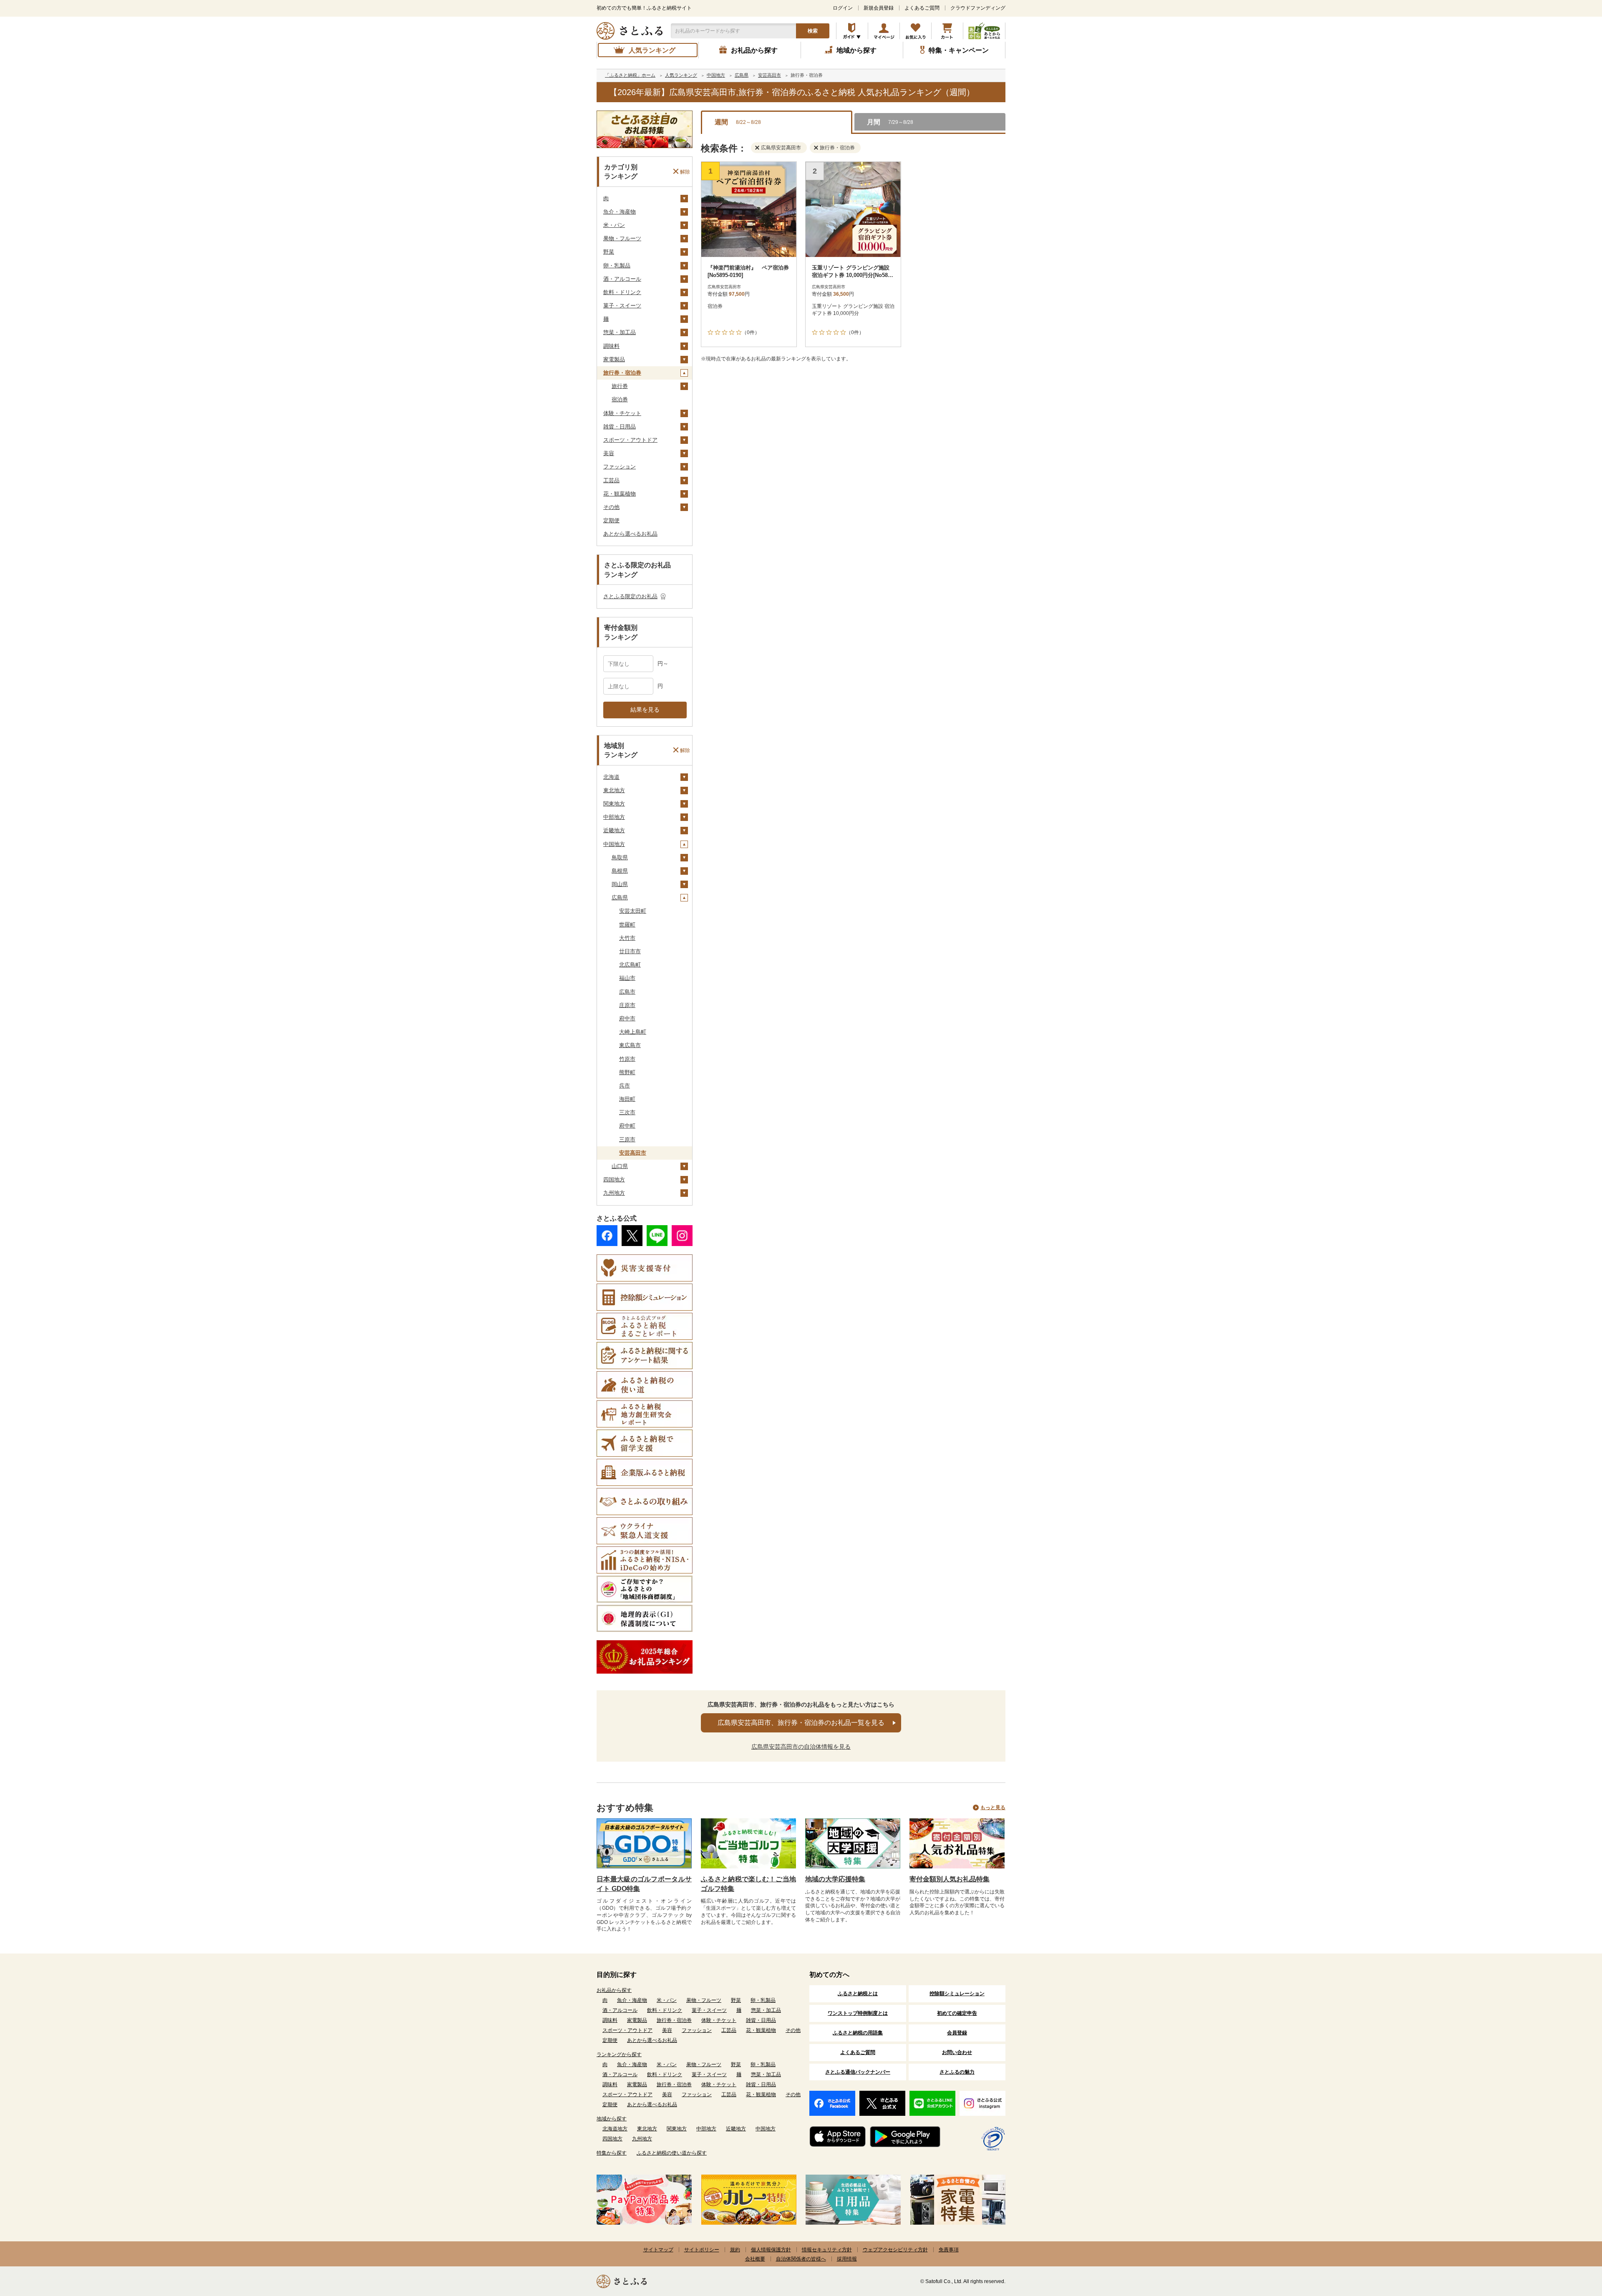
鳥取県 (620, 857)
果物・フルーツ (622, 238)
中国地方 (614, 844)
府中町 (627, 1126)
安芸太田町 (633, 911)
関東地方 (614, 804)
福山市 (627, 978)
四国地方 (614, 1179)
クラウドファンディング (978, 8)
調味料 (611, 346)
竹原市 (627, 1059)
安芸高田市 (633, 1153)
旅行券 (620, 386)
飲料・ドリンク (622, 292)
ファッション (620, 467)
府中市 (627, 1018)
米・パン (614, 225)
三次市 (627, 1112)
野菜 (609, 252)
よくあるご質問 (922, 8)
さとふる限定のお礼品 (630, 596)
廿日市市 (630, 951)
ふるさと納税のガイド (852, 31)
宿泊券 (620, 399)
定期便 (611, 520)
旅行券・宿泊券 (622, 373)
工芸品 (611, 480)
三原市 (627, 1139)
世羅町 (627, 925)
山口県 (620, 1166)
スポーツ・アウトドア (630, 440)
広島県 (620, 898)
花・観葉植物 (620, 494)
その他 (611, 507)
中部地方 (614, 817)
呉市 (625, 1086)
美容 (609, 453)
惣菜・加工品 (620, 332)
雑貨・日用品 (620, 427)
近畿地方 (614, 830)
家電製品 (614, 359)
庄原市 (627, 1005)
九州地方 (614, 1193)
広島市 (627, 992)
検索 (813, 31)
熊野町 (627, 1072)
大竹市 (627, 938)
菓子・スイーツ (622, 306)
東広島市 (630, 1045)
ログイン (843, 8)
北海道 (611, 777)
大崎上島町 (633, 1032)
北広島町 (630, 965)
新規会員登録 (879, 8)
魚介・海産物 (620, 212)
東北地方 (614, 790)
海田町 (627, 1099)
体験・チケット (622, 413)
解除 (685, 171)
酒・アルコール (622, 279)
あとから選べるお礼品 (630, 534)
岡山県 (620, 884)
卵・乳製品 (617, 266)
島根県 (620, 871)
